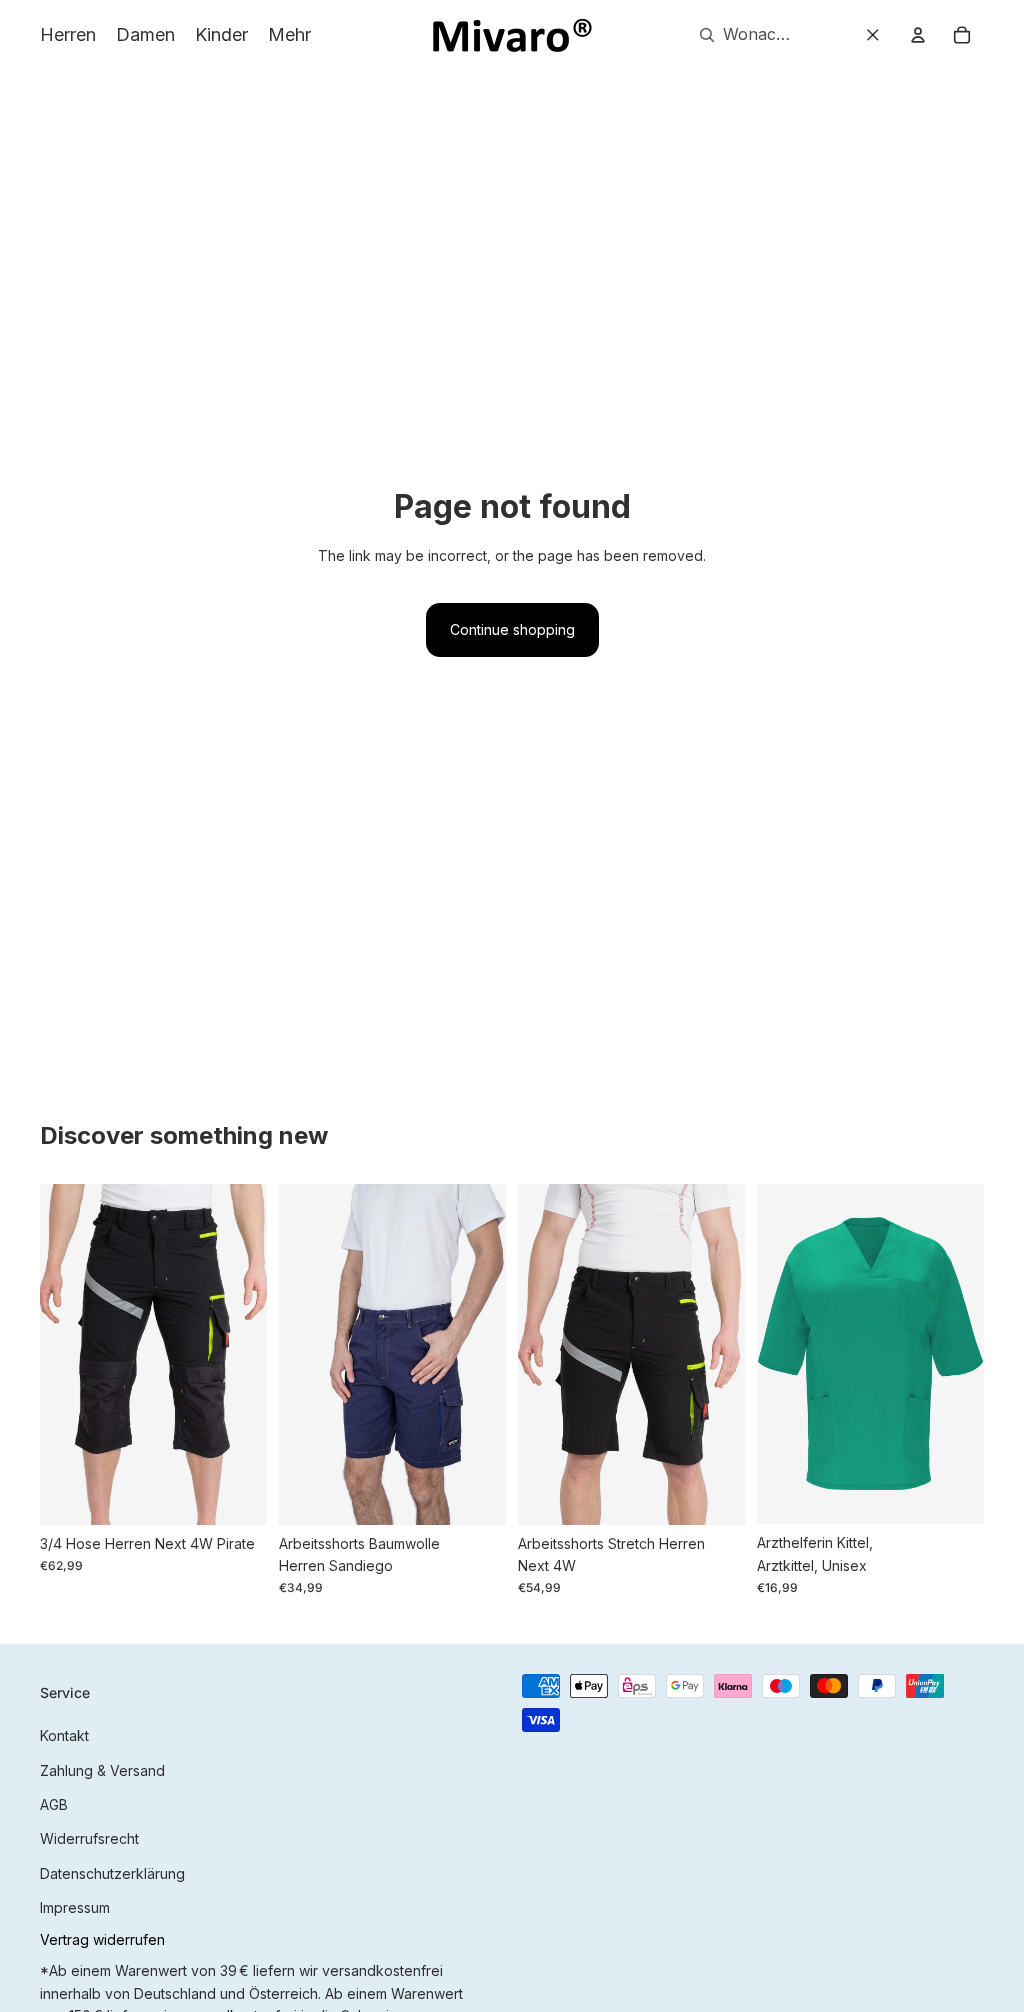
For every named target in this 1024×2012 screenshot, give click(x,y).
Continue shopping (512, 629)
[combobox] (739, 35)
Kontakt (64, 1735)
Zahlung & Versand (102, 1770)
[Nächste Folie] (251, 1355)
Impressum (75, 1907)
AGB (54, 1804)
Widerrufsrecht (89, 1838)
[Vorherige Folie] (55, 1355)
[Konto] (918, 35)
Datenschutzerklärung (112, 1873)
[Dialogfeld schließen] (873, 35)
